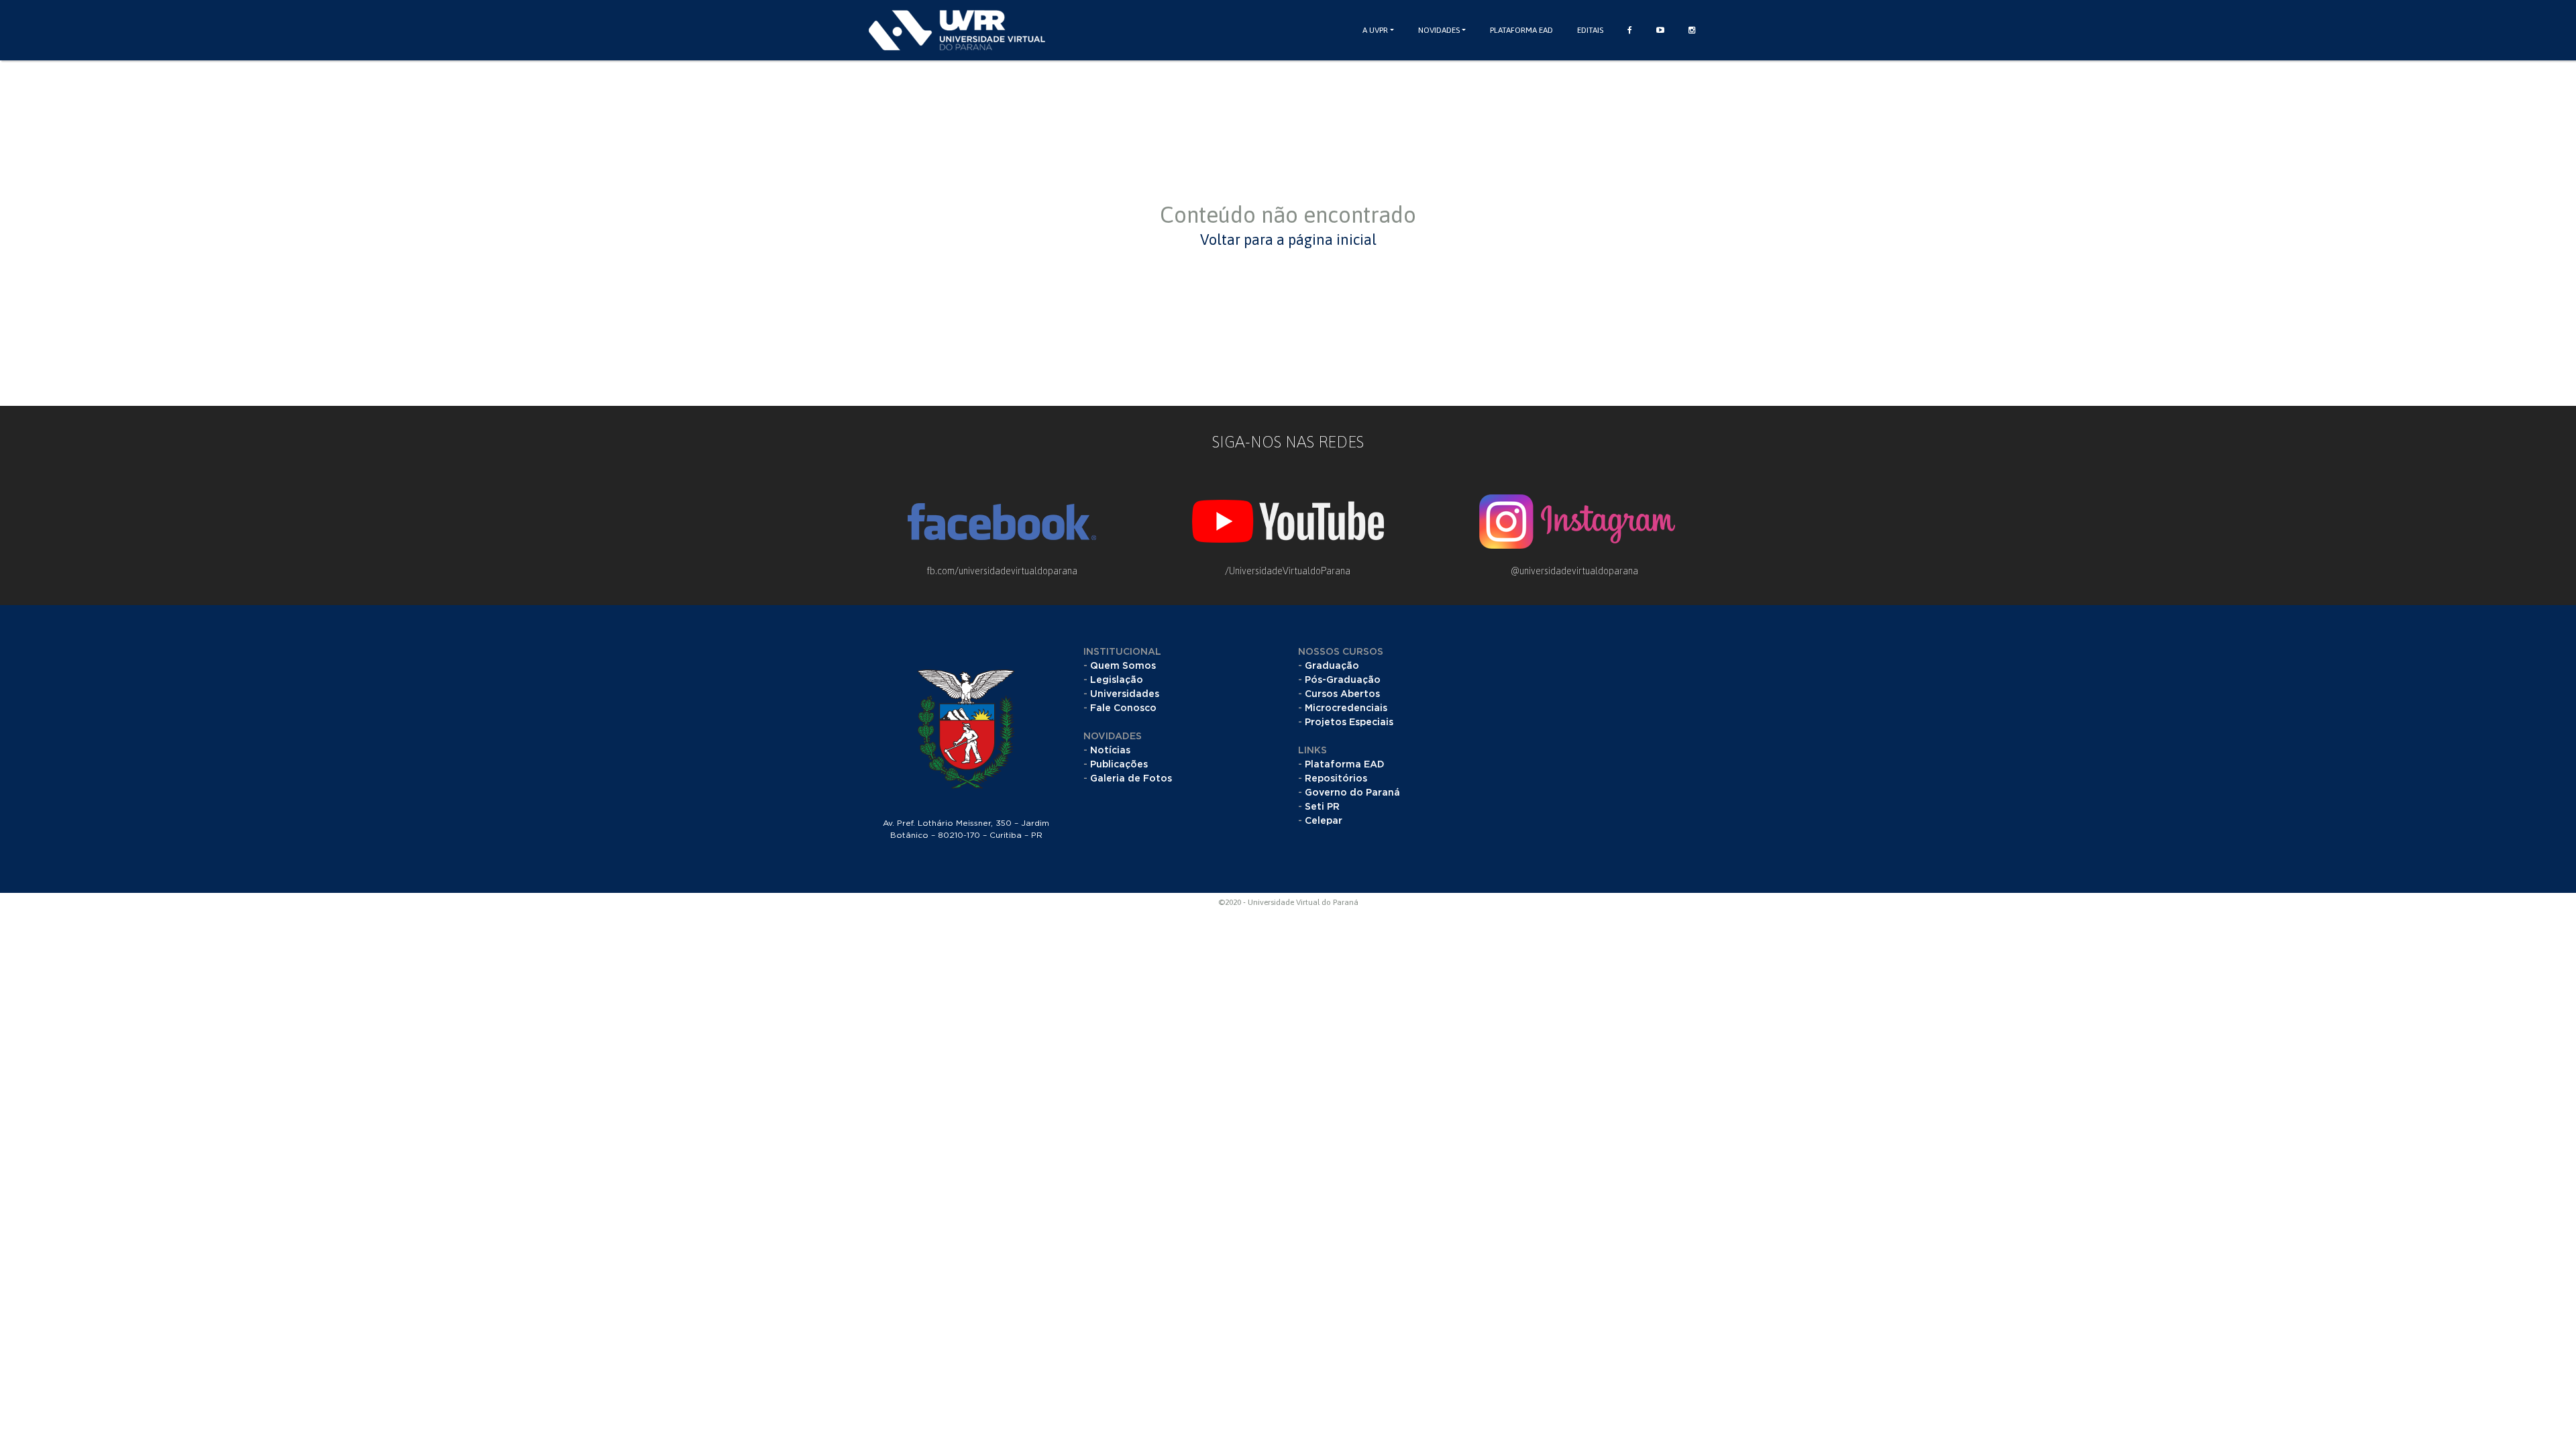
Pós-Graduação (1343, 680)
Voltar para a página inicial (1288, 239)
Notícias (1110, 751)
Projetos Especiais (1349, 722)
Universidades (1125, 694)
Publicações (1119, 765)
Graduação (1332, 666)
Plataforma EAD (1521, 30)
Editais (1590, 30)
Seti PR (1322, 807)
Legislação (1117, 680)
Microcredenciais (1346, 708)
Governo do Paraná (1352, 793)
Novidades (1439, 30)
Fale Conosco (1123, 708)
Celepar (1324, 821)
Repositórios (1336, 779)
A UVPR (1375, 30)
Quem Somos (1123, 666)
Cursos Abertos (1342, 694)
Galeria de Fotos (1131, 779)
